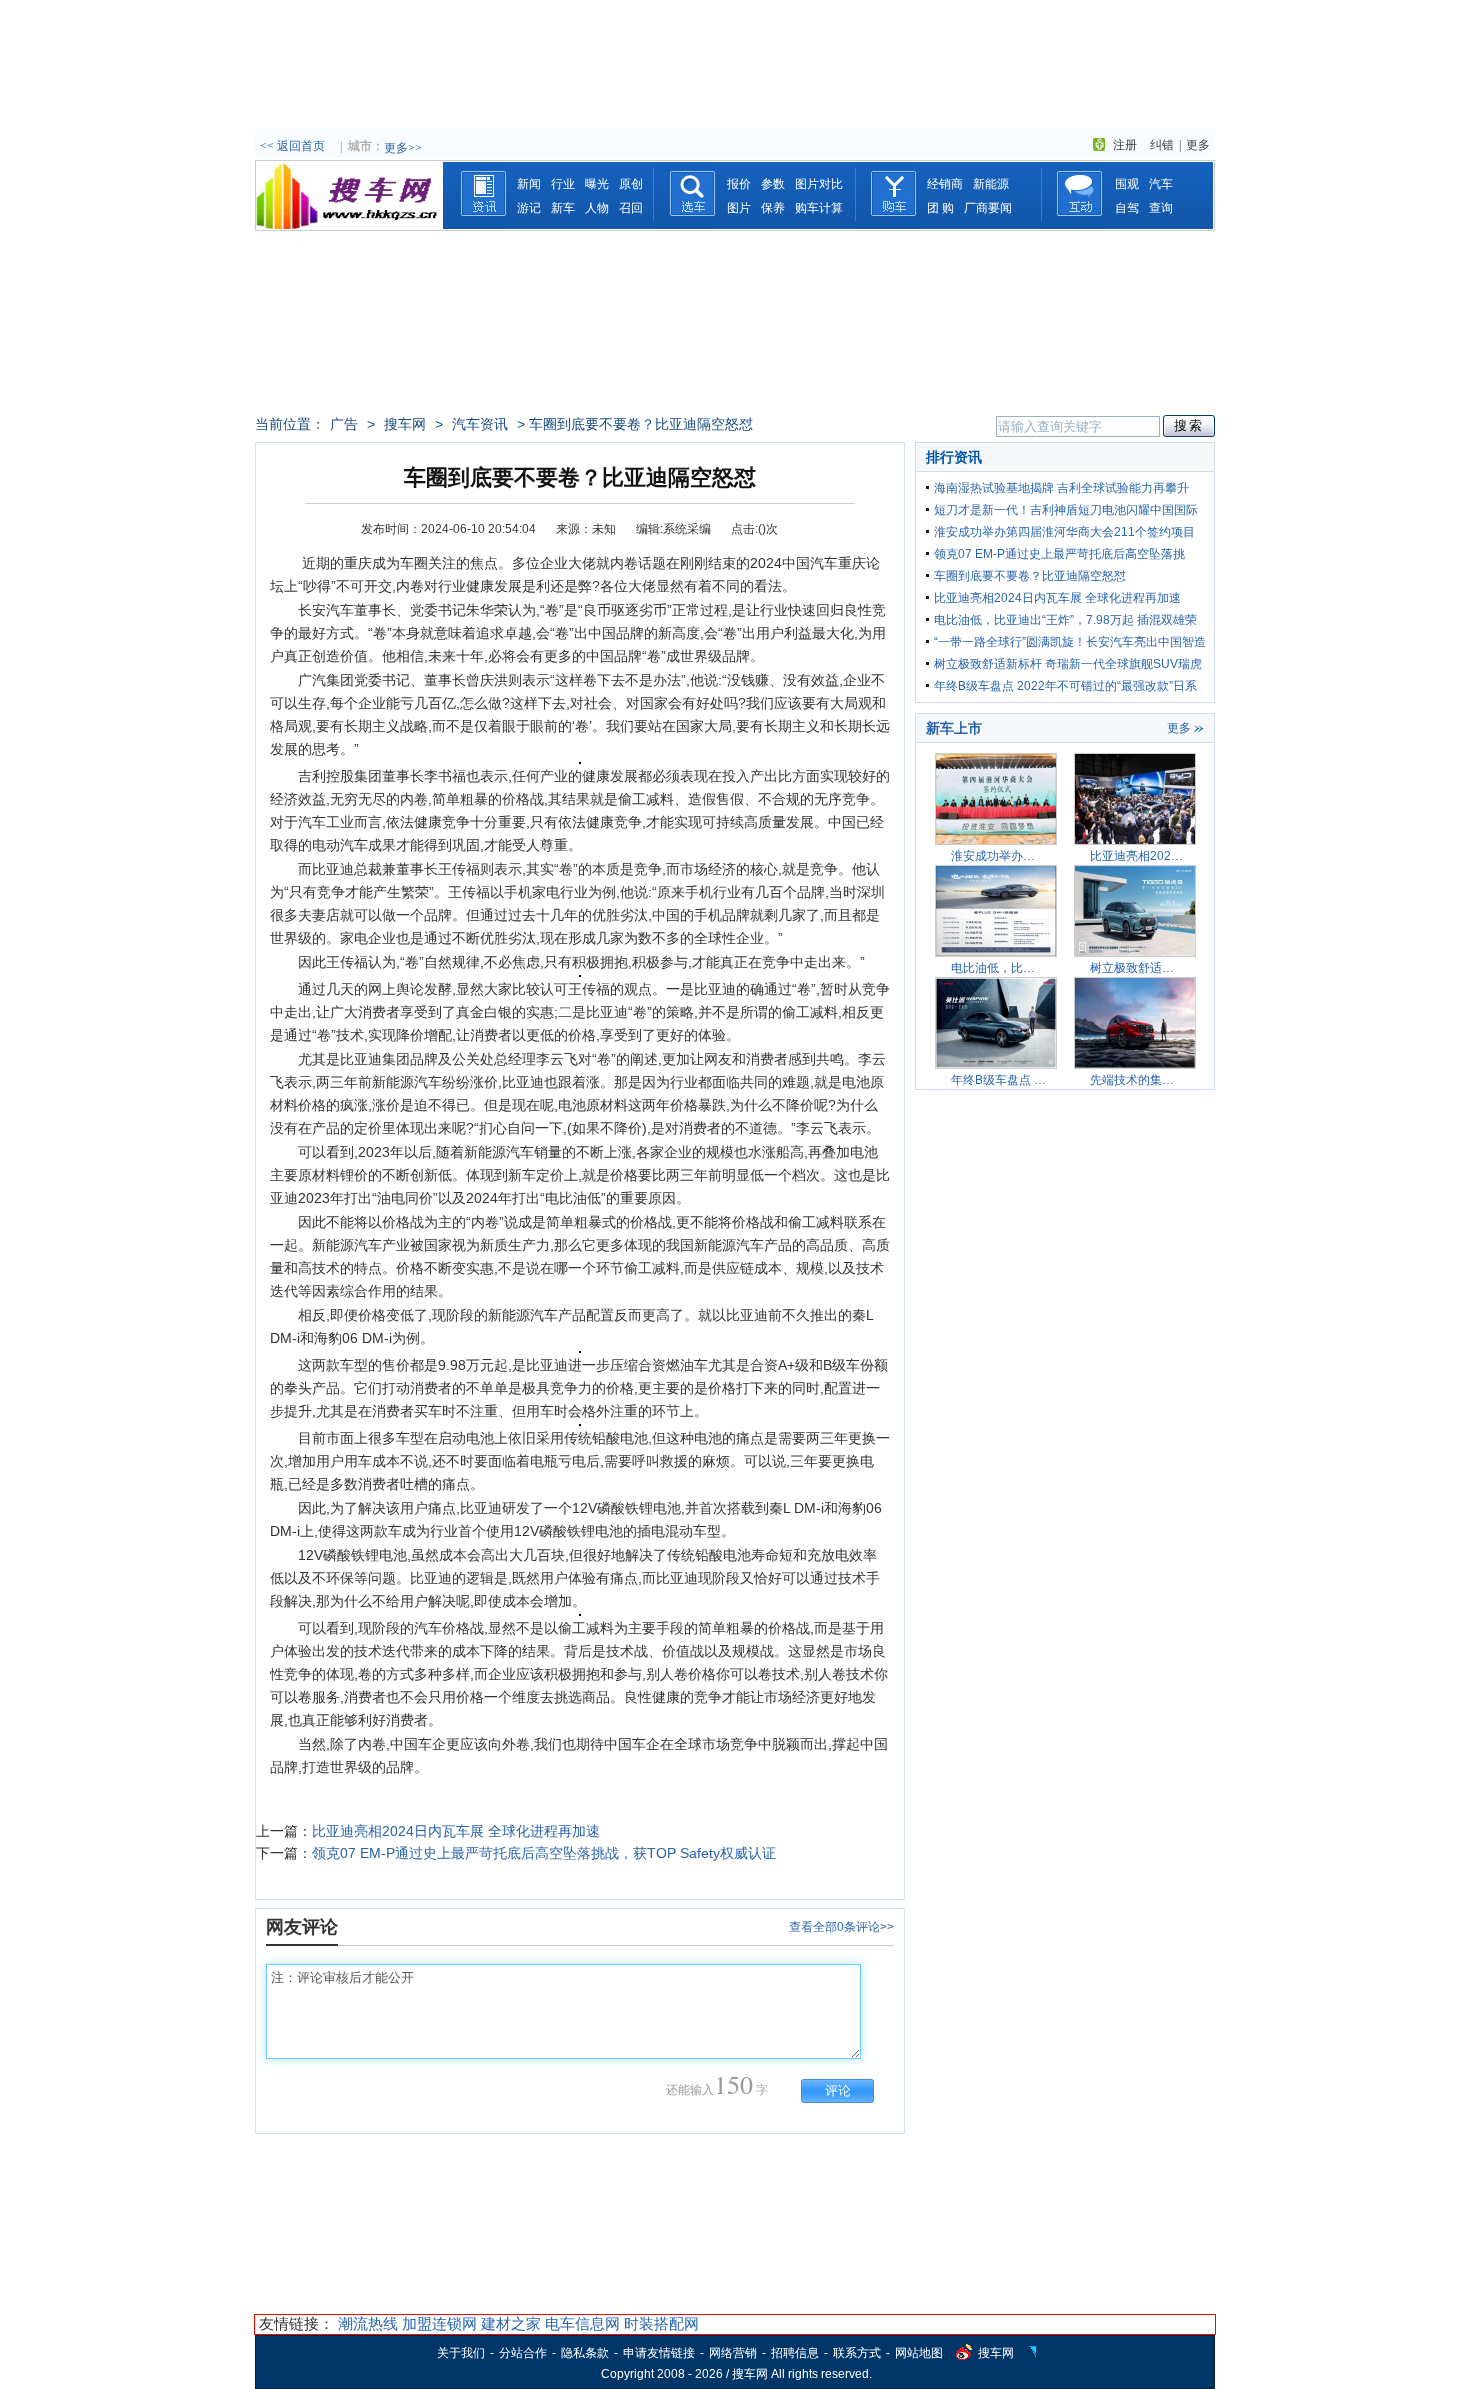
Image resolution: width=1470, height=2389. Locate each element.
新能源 (991, 184)
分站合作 (523, 2353)
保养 (773, 208)
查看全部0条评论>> (841, 1927)
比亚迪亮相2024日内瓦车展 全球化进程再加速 (456, 1831)
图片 (739, 208)
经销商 (945, 184)
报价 (739, 184)
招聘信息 (795, 2353)
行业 (563, 184)
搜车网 (405, 424)
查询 (1161, 208)
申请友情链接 (659, 2353)
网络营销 (733, 2353)
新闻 (529, 184)
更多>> (403, 148)
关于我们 (461, 2353)
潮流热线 (368, 2323)
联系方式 (857, 2353)
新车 (563, 208)
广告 (344, 424)
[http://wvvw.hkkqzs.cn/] (349, 225)
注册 (1125, 145)
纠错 (1162, 145)
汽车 (1161, 184)
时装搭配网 (661, 2323)
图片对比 (819, 184)
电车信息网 (582, 2323)
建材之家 (511, 2323)
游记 (529, 208)
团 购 (940, 208)
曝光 (597, 184)
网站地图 (919, 2353)
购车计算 (819, 208)
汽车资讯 (480, 424)
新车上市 (954, 728)
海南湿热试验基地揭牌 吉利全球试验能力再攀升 (1061, 488)
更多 (1198, 145)
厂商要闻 (988, 208)
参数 (773, 184)
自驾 (1127, 208)
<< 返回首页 (292, 146)
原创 (631, 184)
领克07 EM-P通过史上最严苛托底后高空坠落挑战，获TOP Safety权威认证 (544, 1853)
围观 (1127, 184)
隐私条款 (585, 2353)
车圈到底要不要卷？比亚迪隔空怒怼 (1030, 576)
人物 (597, 208)
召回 (631, 208)
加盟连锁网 (439, 2323)
